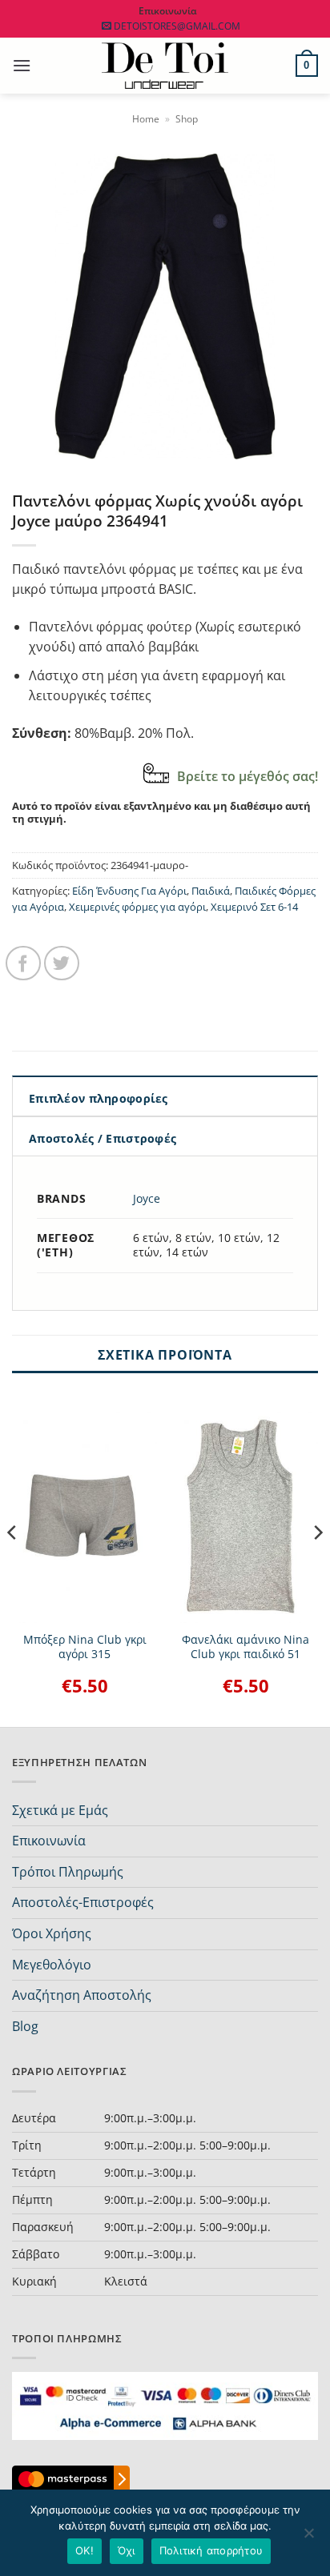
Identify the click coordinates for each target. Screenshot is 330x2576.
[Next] (317, 1564)
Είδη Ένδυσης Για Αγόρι (129, 891)
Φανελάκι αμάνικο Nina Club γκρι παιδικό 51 (245, 1647)
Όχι (127, 2550)
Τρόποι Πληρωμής (68, 1872)
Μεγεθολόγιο (52, 1965)
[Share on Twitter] (62, 963)
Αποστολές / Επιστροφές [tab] (103, 1138)
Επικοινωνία (49, 1841)
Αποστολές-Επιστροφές (83, 1902)
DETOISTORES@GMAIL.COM (177, 26)
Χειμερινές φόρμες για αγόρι (137, 907)
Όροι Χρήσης (52, 1933)
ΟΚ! (85, 2550)
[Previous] (13, 1564)
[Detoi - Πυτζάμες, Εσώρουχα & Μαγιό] (165, 66)
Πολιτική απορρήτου (211, 2550)
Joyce (147, 1198)
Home (146, 119)
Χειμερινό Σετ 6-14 (254, 907)
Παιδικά (211, 891)
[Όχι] (308, 2538)
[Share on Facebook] (23, 963)
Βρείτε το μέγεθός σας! (247, 776)
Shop (187, 119)
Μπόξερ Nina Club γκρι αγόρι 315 (85, 1647)
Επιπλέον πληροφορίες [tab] (99, 1098)
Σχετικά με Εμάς (60, 1810)
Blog (25, 2026)
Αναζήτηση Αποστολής (82, 1995)
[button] (22, 65)
